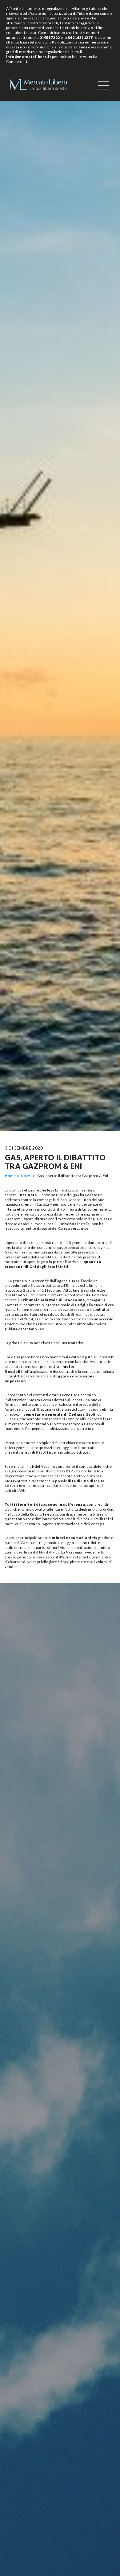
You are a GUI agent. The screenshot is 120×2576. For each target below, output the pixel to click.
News (26, 1176)
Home (10, 1176)
